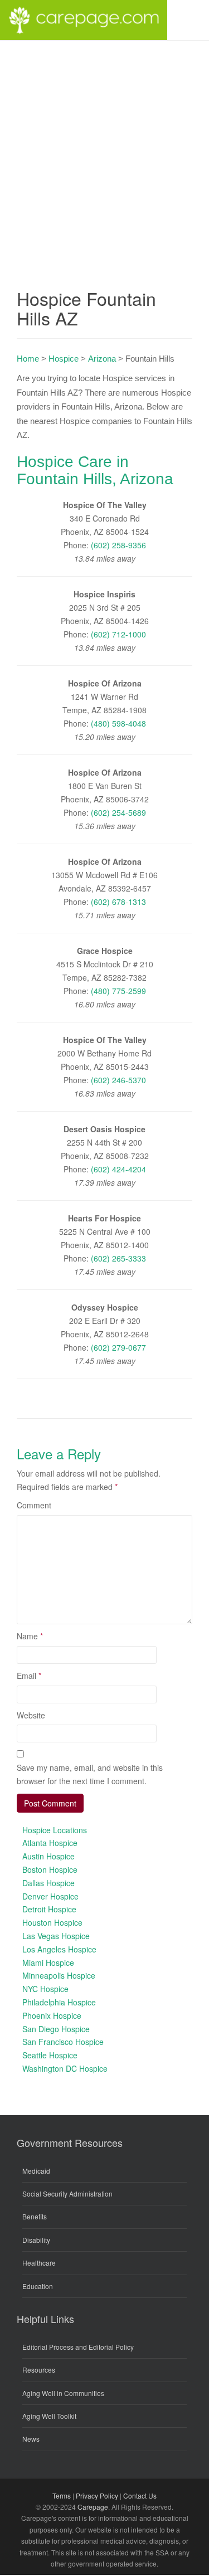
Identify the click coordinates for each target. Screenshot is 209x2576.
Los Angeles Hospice (59, 1949)
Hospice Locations (55, 1830)
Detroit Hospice (49, 1909)
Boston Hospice (50, 1869)
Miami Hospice (48, 1963)
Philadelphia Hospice (59, 2002)
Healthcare (39, 2263)
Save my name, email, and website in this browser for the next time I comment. (90, 1774)
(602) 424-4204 (118, 1169)
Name (30, 1636)
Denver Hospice (50, 1896)
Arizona (102, 359)
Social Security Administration (67, 2193)
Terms (62, 2495)
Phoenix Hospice (52, 2015)
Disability (36, 2240)
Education (38, 2286)
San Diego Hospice (56, 2029)
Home (28, 359)
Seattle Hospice (50, 2055)
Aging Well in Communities (63, 2393)
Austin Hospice (48, 1856)
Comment (34, 1505)
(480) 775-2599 (118, 991)
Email (29, 1676)
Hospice (64, 359)
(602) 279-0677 (118, 1347)
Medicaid (36, 2171)
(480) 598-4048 (118, 723)
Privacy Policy (97, 2495)
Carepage (93, 2507)
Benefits (35, 2216)
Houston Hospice (52, 1922)
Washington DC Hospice (65, 2068)
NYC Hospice (45, 1989)
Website (31, 1715)
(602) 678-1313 (118, 902)
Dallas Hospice (48, 1883)
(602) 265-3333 (118, 1258)
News (31, 2439)
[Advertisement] (104, 151)
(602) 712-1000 (118, 634)
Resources (39, 2370)
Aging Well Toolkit (49, 2416)
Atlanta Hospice (50, 1843)
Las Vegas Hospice (56, 1936)
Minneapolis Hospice (59, 1975)
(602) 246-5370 (118, 1080)
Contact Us (140, 2495)
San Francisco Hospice (63, 2042)
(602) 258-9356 (118, 545)
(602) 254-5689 (118, 812)
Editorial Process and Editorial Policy (78, 2347)
